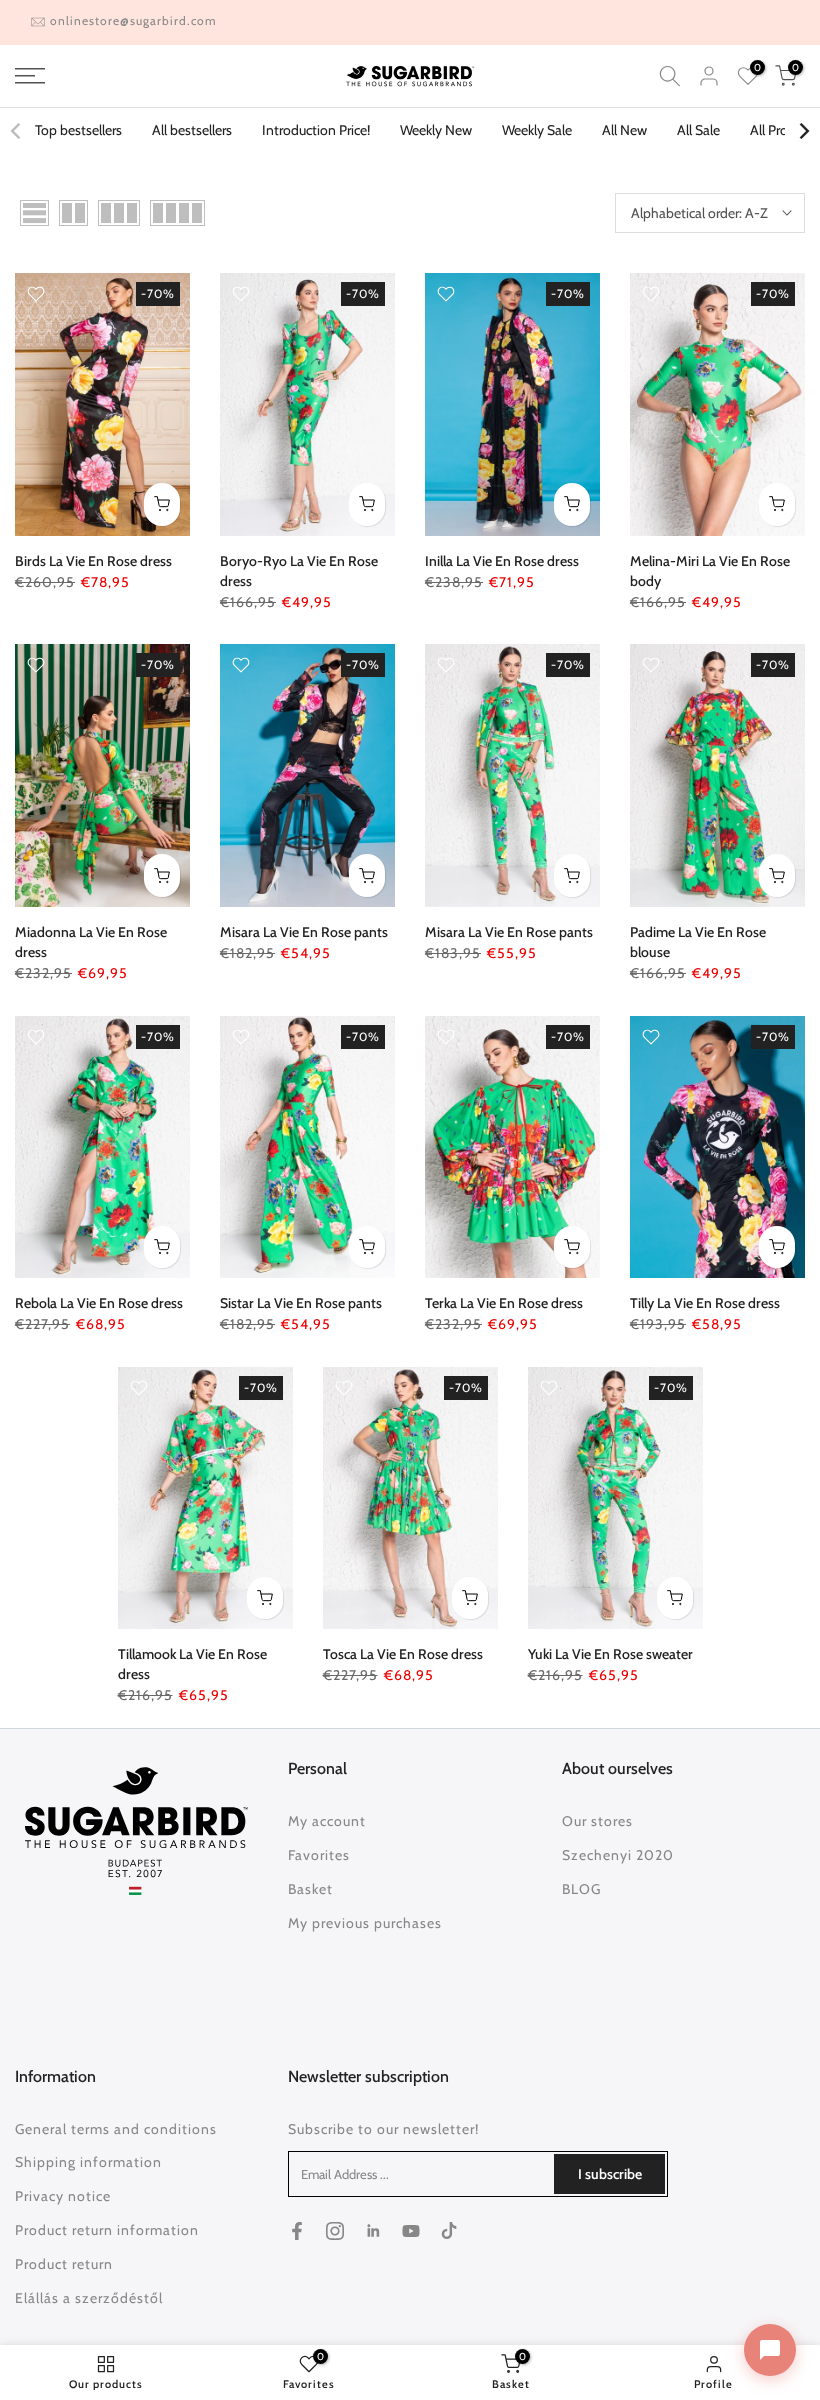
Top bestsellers (78, 130)
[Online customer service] (770, 2350)
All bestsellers (192, 130)
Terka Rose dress (504, 1303)
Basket (310, 1889)
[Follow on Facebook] (297, 2231)
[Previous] (17, 131)
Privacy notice (63, 2196)
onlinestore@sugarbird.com (133, 20)
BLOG (581, 1889)
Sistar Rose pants (301, 1303)
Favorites (319, 1855)
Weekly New (436, 130)
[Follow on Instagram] (335, 2231)
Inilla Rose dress (502, 561)
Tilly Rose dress (705, 1303)
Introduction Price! (316, 130)
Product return (64, 2264)
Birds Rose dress (93, 561)
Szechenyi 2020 (618, 1855)
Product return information (107, 2230)
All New (624, 130)
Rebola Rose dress (99, 1303)
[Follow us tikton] (449, 2231)
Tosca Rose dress (403, 1654)
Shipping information (88, 2162)
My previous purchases (365, 1923)
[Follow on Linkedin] (373, 2231)
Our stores (597, 1821)
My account (327, 1821)
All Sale (698, 130)
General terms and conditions (116, 2129)
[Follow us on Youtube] (411, 2231)
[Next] (803, 131)
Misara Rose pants (304, 932)
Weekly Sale (537, 130)
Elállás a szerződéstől (89, 2298)
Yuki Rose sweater (610, 1654)
